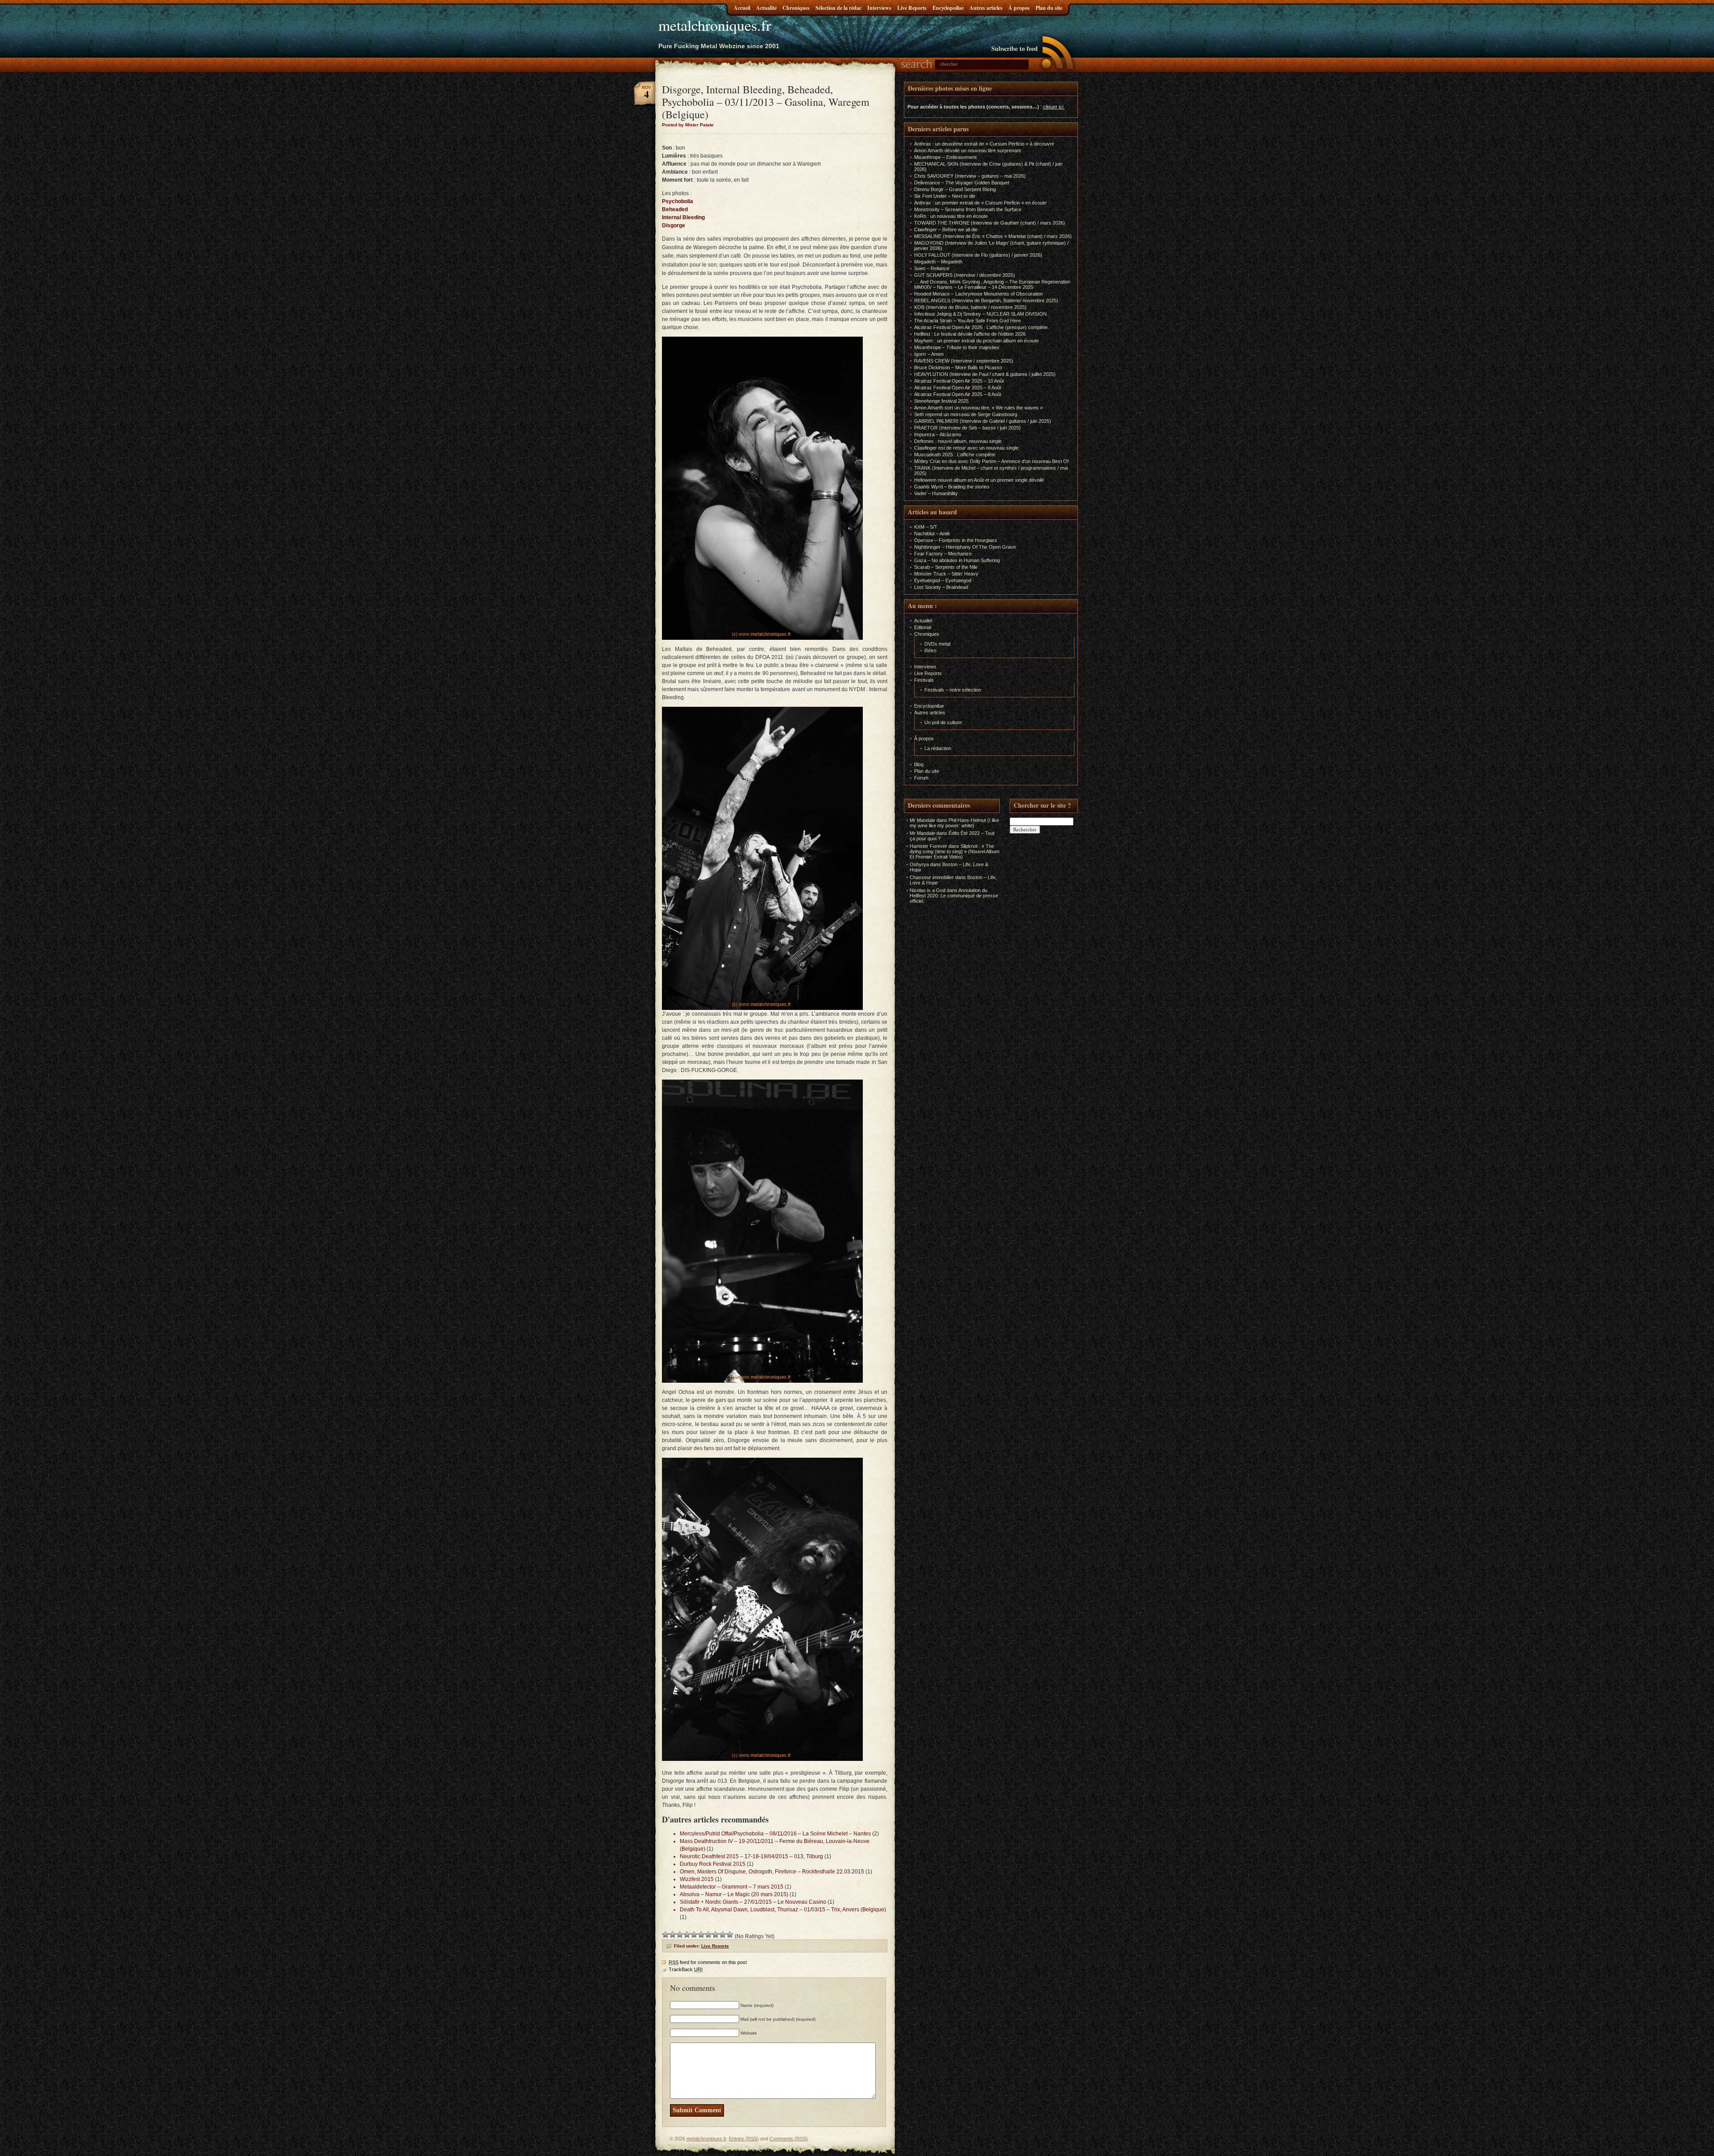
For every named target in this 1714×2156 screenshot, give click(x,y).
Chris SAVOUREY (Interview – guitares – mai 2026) (970, 176)
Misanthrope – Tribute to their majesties (957, 347)
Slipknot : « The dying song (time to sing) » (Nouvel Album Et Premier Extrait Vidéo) (955, 851)
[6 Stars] (701, 1935)
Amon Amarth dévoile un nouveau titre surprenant (967, 150)
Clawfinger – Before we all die (946, 229)
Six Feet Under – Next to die (945, 196)
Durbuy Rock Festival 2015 (713, 1864)
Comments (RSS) (789, 2139)
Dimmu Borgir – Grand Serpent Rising (955, 189)
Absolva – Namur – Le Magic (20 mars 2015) (734, 1894)
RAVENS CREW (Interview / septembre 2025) (964, 361)
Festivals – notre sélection (953, 690)
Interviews (879, 8)
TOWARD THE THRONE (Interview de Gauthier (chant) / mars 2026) (990, 223)
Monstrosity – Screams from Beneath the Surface (968, 209)
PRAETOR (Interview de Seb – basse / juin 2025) (967, 428)
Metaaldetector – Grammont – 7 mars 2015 (732, 1887)
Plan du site (1049, 8)
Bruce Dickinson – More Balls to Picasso (958, 367)
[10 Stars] (730, 1935)
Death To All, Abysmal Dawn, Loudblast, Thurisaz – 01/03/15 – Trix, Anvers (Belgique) (783, 1910)
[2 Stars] (673, 1935)
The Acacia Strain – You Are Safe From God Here (967, 321)
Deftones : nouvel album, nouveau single (958, 441)
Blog (919, 764)
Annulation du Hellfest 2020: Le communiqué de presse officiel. (954, 896)
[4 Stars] (687, 1935)
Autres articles (986, 8)
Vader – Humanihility (936, 493)
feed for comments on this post (708, 1962)
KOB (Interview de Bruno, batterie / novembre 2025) (970, 307)
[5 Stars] (694, 1935)
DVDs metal (937, 644)
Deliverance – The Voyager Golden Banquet (962, 183)
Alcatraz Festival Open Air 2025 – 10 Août (959, 381)
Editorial (923, 627)
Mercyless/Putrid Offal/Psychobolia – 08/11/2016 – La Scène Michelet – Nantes (775, 1834)
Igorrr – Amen (929, 354)
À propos (1019, 8)
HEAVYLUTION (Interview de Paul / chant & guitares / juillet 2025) (985, 374)
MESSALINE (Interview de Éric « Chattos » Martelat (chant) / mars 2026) (993, 236)
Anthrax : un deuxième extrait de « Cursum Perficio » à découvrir (984, 144)
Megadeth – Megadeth (938, 262)
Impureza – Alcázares (938, 434)
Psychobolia (678, 201)
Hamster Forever (928, 846)
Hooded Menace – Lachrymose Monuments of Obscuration (978, 294)
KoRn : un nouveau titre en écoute (951, 216)
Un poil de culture (943, 722)
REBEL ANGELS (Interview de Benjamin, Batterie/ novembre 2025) (986, 300)
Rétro (930, 651)
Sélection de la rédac (838, 8)
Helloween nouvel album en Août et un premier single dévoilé (979, 480)
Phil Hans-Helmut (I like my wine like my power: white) (954, 823)
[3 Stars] (680, 1935)
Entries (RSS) (744, 2139)
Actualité (766, 8)
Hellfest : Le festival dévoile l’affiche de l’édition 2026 (970, 334)
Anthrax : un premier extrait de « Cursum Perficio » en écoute (980, 203)
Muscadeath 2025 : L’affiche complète (955, 455)
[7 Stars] (708, 1935)
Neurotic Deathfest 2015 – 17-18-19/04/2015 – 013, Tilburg (751, 1856)
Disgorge (674, 225)
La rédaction (938, 748)
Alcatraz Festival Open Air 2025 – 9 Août (958, 388)
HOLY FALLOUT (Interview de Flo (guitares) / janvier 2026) (978, 255)
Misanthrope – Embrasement (945, 157)
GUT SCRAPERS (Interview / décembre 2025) (965, 275)
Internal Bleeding (683, 217)
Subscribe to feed (1015, 48)
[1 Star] (666, 1935)
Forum (921, 778)
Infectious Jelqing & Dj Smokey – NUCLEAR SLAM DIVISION (980, 314)
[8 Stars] (716, 1935)
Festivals (924, 680)
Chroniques (796, 8)
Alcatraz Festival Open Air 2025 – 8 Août (958, 394)
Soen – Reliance (932, 268)
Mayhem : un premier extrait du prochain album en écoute (976, 341)
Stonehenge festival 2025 (941, 401)
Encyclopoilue (948, 8)
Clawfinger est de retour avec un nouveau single (966, 448)
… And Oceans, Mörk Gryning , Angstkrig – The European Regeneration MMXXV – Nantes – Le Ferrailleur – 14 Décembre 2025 (992, 284)
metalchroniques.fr (715, 25)
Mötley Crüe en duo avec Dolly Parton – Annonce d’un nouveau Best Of (991, 461)
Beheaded (675, 209)
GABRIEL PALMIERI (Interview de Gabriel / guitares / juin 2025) (983, 421)
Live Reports (912, 8)
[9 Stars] (723, 1935)
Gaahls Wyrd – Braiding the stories (952, 487)
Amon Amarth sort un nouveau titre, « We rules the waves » (978, 408)
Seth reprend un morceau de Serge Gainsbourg (966, 414)
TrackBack (686, 1969)
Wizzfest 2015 (697, 1879)
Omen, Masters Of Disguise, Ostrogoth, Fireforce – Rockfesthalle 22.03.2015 (772, 1872)
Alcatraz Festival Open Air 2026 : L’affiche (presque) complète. (982, 327)
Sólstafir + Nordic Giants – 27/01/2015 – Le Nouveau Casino (753, 1902)
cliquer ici (1053, 107)
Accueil (742, 8)
